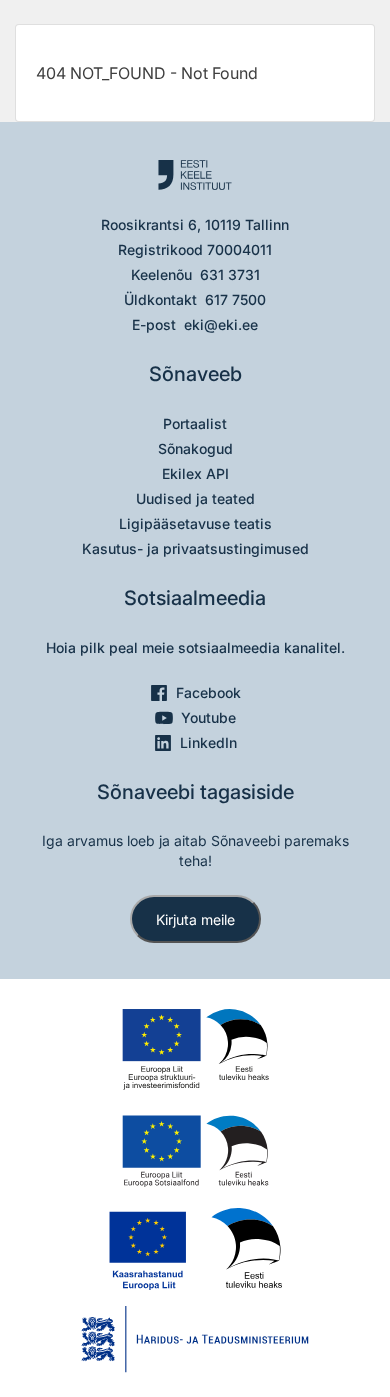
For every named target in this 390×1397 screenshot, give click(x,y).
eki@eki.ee (221, 324)
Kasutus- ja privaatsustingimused (195, 548)
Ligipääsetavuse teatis (195, 523)
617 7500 (235, 299)
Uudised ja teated (195, 498)
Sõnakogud (195, 448)
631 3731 (230, 274)
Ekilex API (195, 473)
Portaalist (195, 423)
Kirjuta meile (195, 919)
